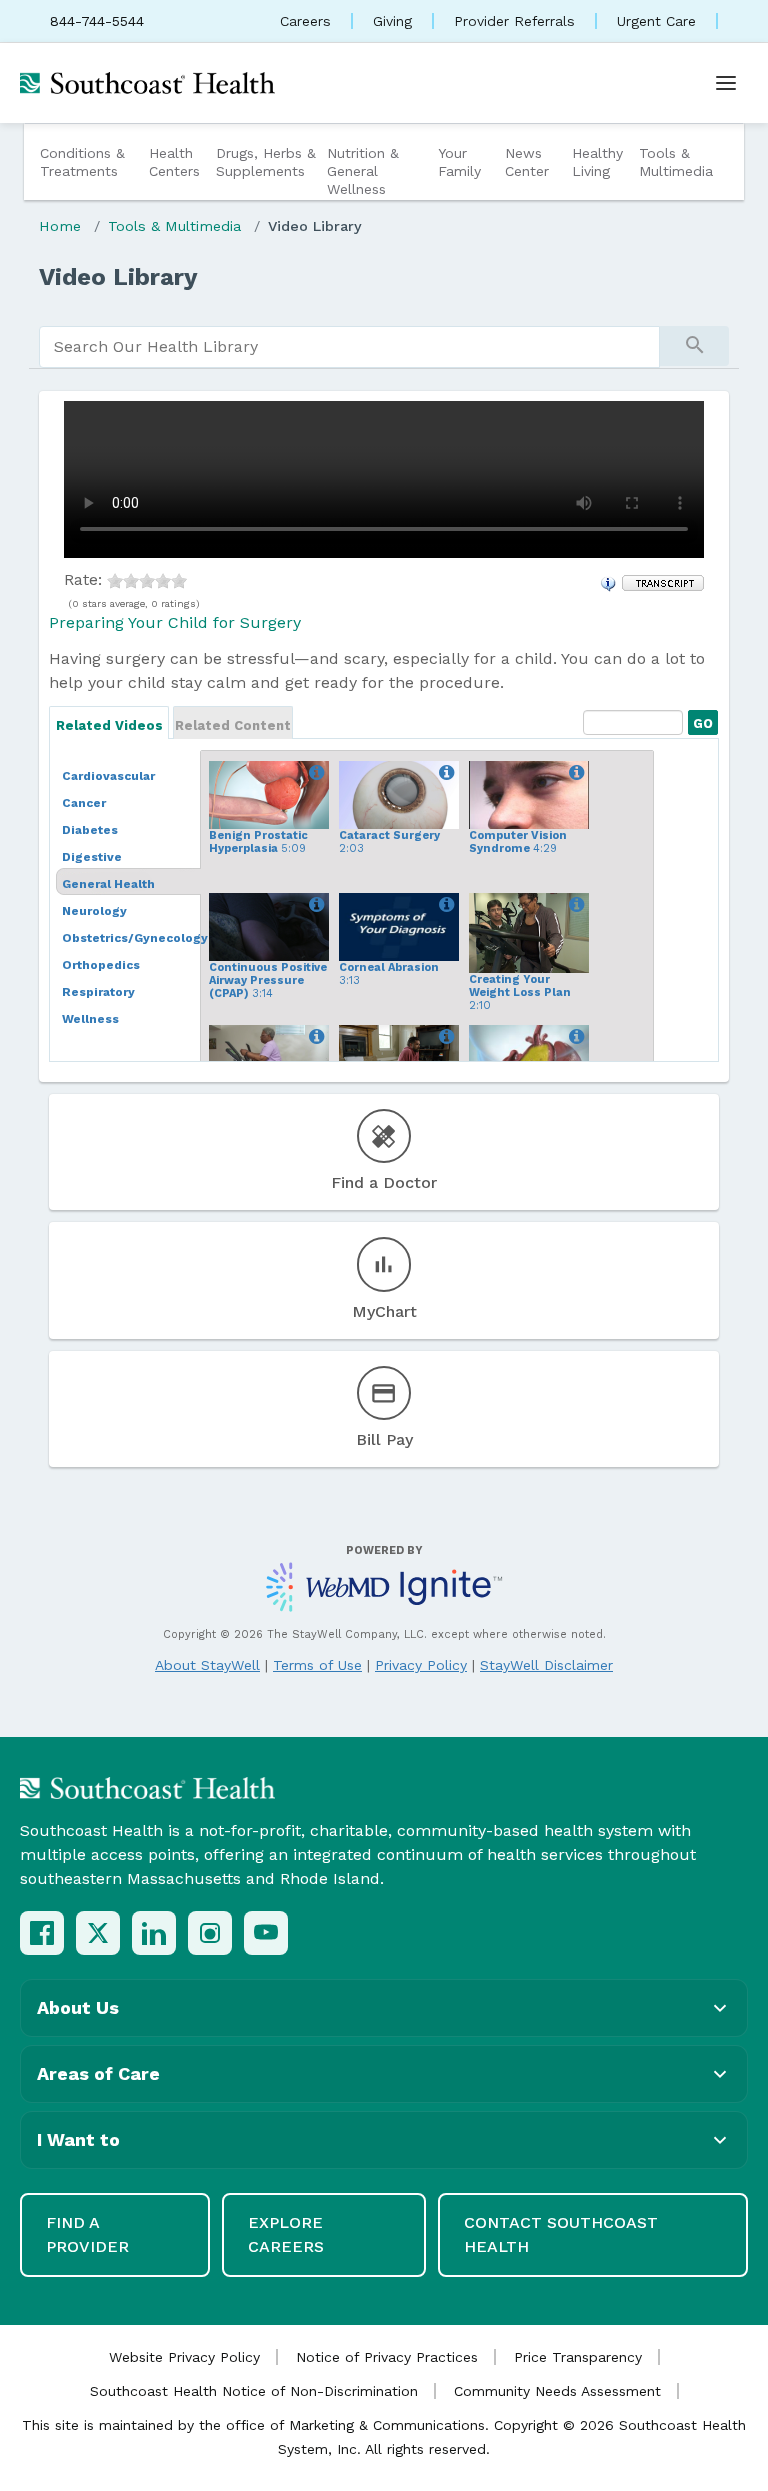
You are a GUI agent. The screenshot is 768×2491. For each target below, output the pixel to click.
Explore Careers (286, 2234)
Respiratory (98, 992)
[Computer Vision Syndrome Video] (573, 773)
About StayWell (207, 1665)
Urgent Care (656, 21)
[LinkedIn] (154, 1933)
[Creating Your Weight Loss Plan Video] (573, 905)
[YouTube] (266, 1933)
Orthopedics (101, 965)
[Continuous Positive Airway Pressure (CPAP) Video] (313, 905)
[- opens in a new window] (663, 581)
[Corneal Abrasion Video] (443, 905)
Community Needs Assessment (557, 2391)
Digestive (92, 857)
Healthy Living (597, 162)
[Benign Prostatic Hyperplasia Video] (313, 773)
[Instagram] (210, 1933)
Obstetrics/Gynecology (135, 938)
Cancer (84, 803)
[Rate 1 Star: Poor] (115, 579)
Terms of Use (317, 1665)
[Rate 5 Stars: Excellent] (179, 579)
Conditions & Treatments (82, 162)
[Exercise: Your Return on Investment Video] (313, 1037)
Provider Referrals (514, 21)
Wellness (90, 1019)
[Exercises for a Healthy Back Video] (443, 1037)
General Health (108, 884)
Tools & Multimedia (676, 162)
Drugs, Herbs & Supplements (266, 162)
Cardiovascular (108, 776)
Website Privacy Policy (184, 2357)
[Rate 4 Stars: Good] (163, 579)
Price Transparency (578, 2357)
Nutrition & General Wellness (363, 171)
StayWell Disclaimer (546, 1665)
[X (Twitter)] (98, 1933)
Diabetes (90, 830)
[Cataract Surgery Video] (443, 773)
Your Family (459, 162)
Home (60, 226)
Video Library (315, 226)
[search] (349, 347)
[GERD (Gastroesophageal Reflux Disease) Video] (573, 1037)
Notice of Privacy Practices (387, 2357)
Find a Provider (87, 2234)
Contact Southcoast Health (561, 2234)
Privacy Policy (421, 1665)
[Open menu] (726, 83)
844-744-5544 (97, 21)
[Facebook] (42, 1933)
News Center (527, 162)
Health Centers (174, 162)
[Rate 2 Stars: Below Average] (131, 579)
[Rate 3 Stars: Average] (147, 579)
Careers (305, 21)
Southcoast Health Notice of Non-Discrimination (254, 2391)
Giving (392, 21)
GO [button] (700, 720)
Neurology (94, 911)
